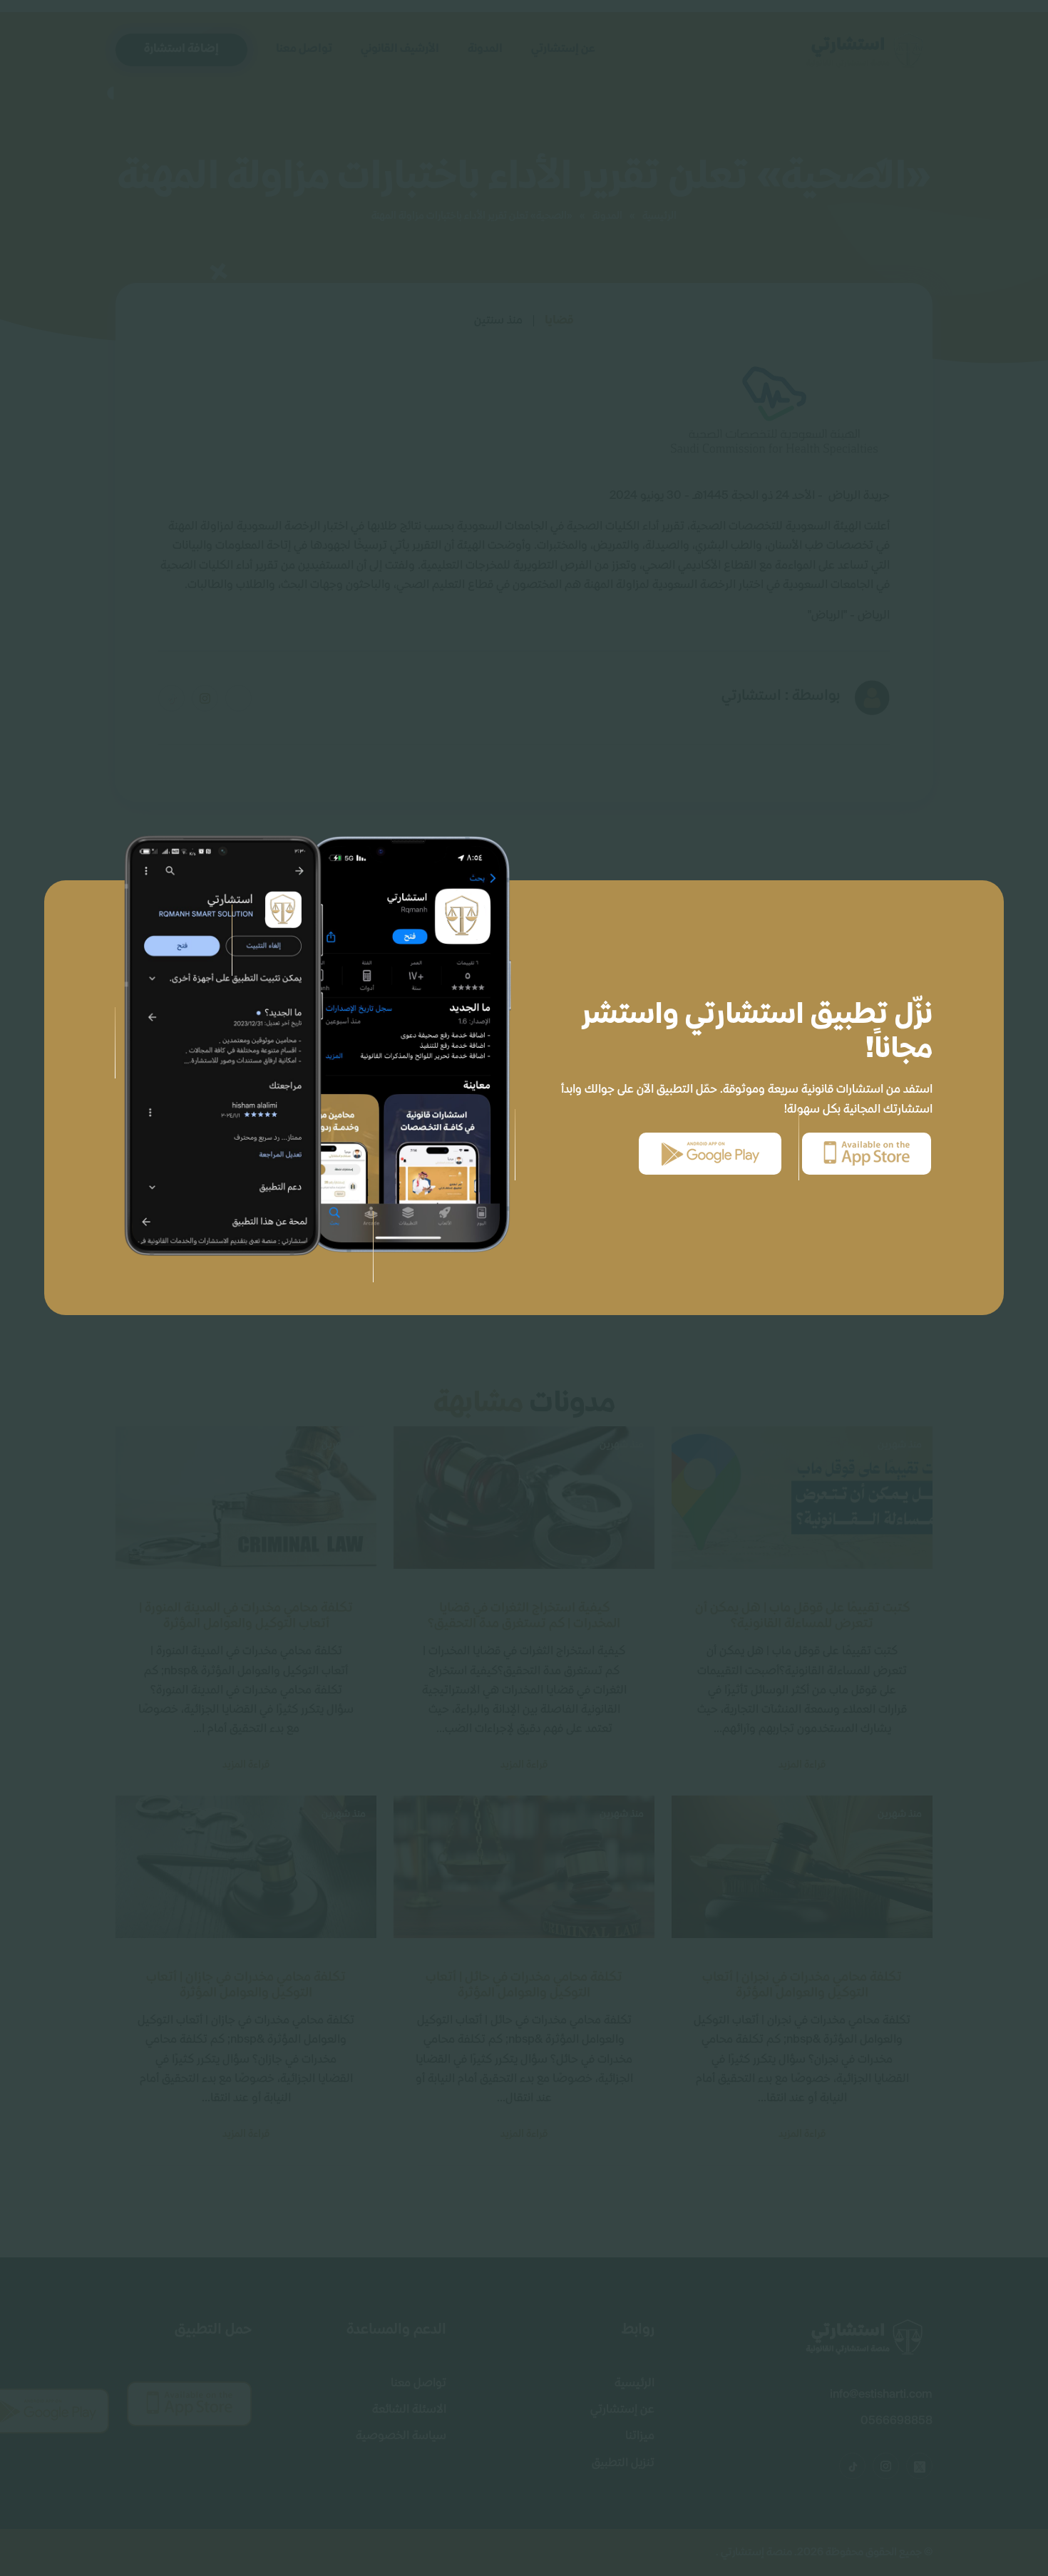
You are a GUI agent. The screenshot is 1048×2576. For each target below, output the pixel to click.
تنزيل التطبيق (623, 2463)
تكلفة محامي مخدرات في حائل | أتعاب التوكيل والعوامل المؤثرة (524, 1985)
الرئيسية (659, 216)
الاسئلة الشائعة (409, 2410)
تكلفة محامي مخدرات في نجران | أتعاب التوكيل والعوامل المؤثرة (802, 1985)
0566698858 (897, 2421)
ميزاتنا (640, 2436)
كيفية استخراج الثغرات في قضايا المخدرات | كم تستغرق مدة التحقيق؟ (524, 1616)
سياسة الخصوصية (401, 2436)
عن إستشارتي (563, 49)
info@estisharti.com (881, 2395)
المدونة (485, 49)
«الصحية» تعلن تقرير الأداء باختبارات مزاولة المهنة (472, 216)
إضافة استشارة (181, 49)
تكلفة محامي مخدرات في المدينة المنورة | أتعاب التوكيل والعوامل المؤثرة (246, 1616)
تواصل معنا (304, 49)
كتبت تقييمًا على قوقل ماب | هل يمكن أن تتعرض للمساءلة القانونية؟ (802, 1616)
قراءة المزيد (802, 1765)
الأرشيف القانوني (400, 49)
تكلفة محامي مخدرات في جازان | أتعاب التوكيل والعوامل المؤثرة (246, 1985)
